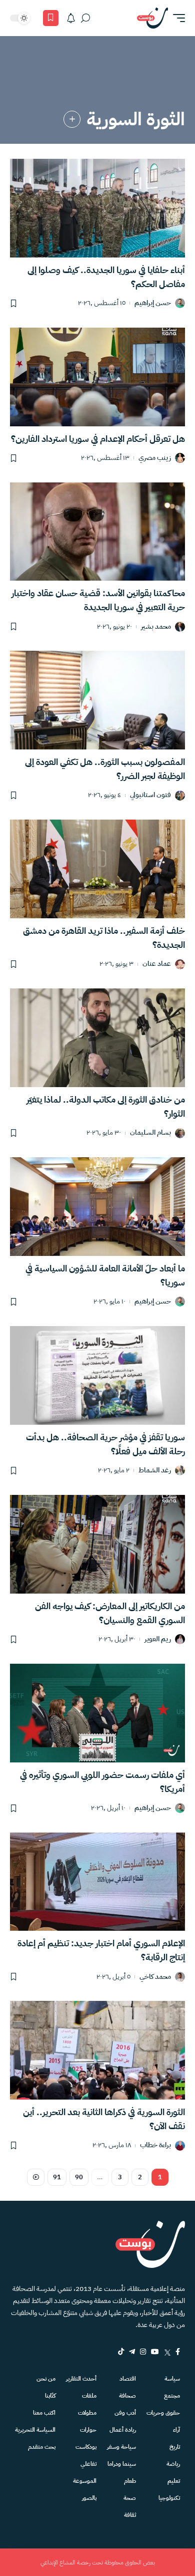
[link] (72, 119)
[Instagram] (143, 2352)
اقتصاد (128, 2379)
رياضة (173, 2464)
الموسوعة (85, 2481)
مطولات (87, 2413)
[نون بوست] (152, 18)
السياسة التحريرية (35, 2430)
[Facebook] (178, 2352)
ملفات (89, 2396)
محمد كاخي (155, 1977)
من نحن (46, 2379)
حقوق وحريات (163, 2413)
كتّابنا (50, 2396)
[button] (176, 18)
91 (57, 2177)
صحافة (127, 2396)
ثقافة (130, 2515)
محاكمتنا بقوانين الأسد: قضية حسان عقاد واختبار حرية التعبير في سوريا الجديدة (98, 600)
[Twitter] (167, 2352)
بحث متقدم (42, 2447)
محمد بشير (156, 627)
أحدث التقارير (81, 2379)
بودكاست (86, 2447)
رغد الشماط (155, 1471)
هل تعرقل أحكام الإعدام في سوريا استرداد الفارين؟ (98, 439)
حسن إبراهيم (153, 303)
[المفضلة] (51, 18)
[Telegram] (132, 2352)
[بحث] (85, 18)
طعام (130, 2481)
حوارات (88, 2430)
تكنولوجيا (169, 2498)
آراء (176, 2430)
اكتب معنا (44, 2413)
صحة (130, 2498)
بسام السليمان (150, 1133)
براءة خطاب (155, 2145)
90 (79, 2177)
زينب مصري (155, 458)
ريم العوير (158, 1639)
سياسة (172, 2379)
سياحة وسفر (121, 2447)
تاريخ (175, 2447)
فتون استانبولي (150, 795)
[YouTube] (155, 2352)
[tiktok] (121, 2352)
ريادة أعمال (123, 2430)
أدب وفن (125, 2413)
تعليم (174, 2481)
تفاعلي (88, 2464)
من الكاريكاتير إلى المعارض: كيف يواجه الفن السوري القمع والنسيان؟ (110, 1613)
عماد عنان (157, 964)
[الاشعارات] (71, 18)
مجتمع (172, 2396)
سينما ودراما (122, 2464)
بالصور (89, 2498)
